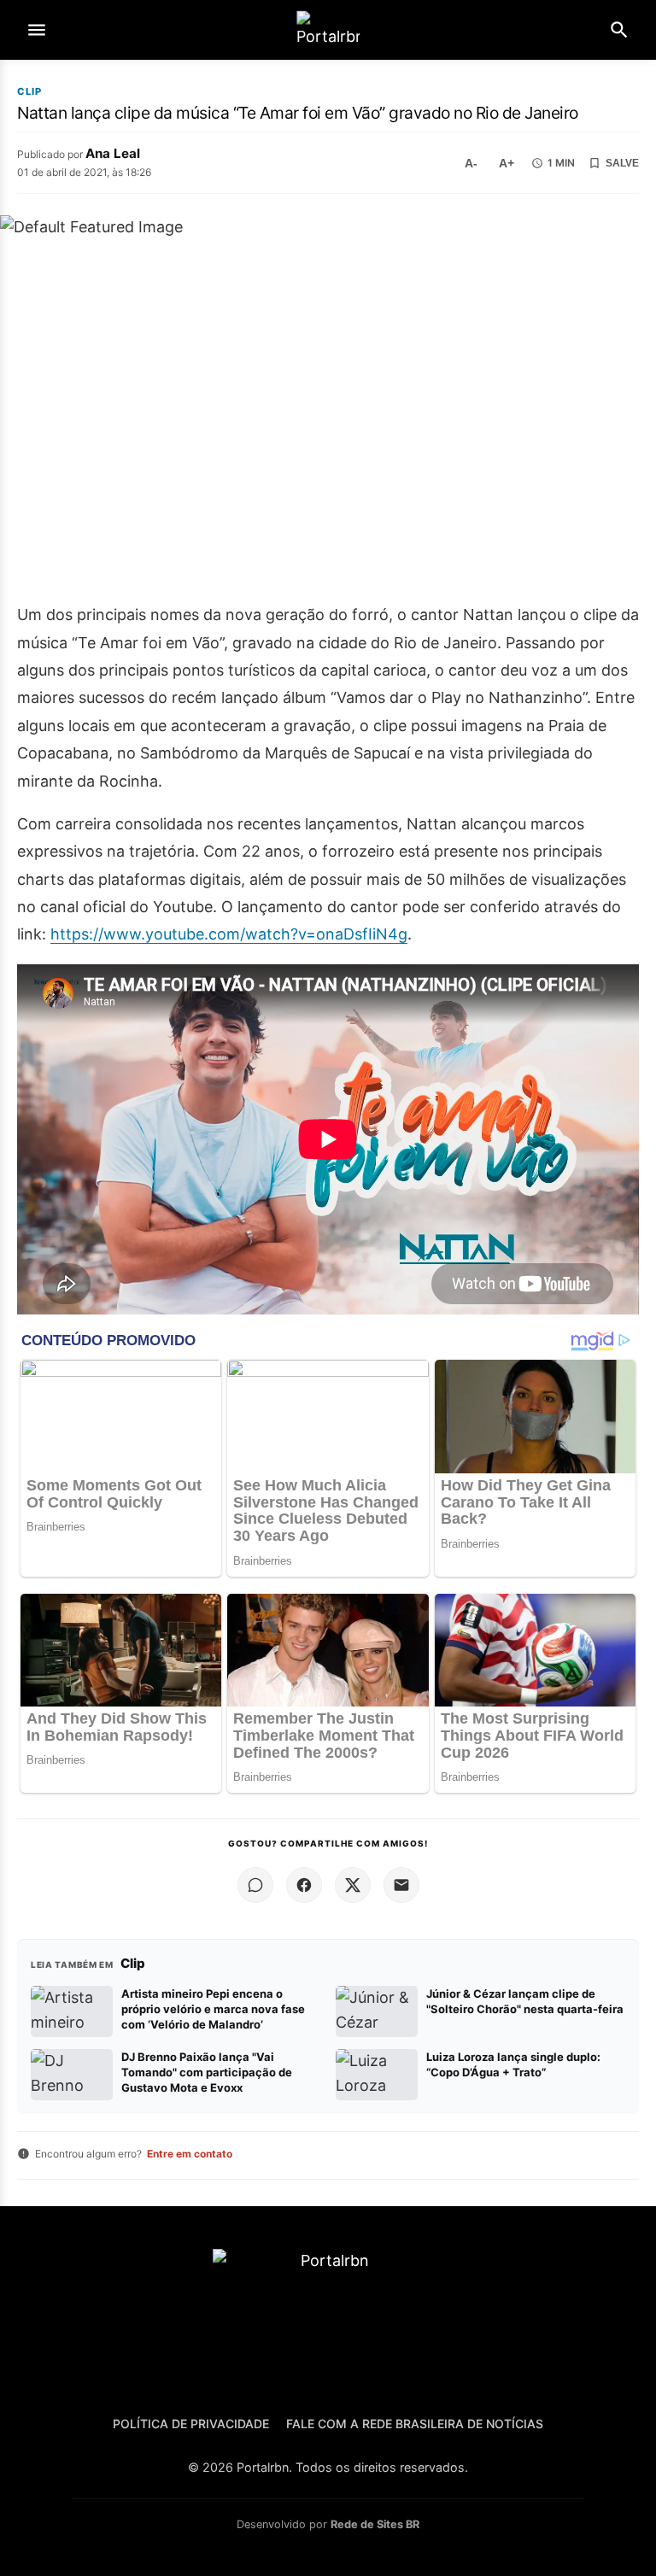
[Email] (401, 1885)
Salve (622, 163)
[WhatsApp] (255, 1885)
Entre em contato (190, 2154)
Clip (29, 92)
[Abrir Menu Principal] (37, 30)
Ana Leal (113, 153)
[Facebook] (304, 1885)
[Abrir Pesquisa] (619, 30)
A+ (507, 163)
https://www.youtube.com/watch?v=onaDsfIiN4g (229, 934)
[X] (353, 1885)
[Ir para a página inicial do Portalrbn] (328, 30)
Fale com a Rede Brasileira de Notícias (415, 2424)
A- (471, 163)
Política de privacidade (191, 2424)
